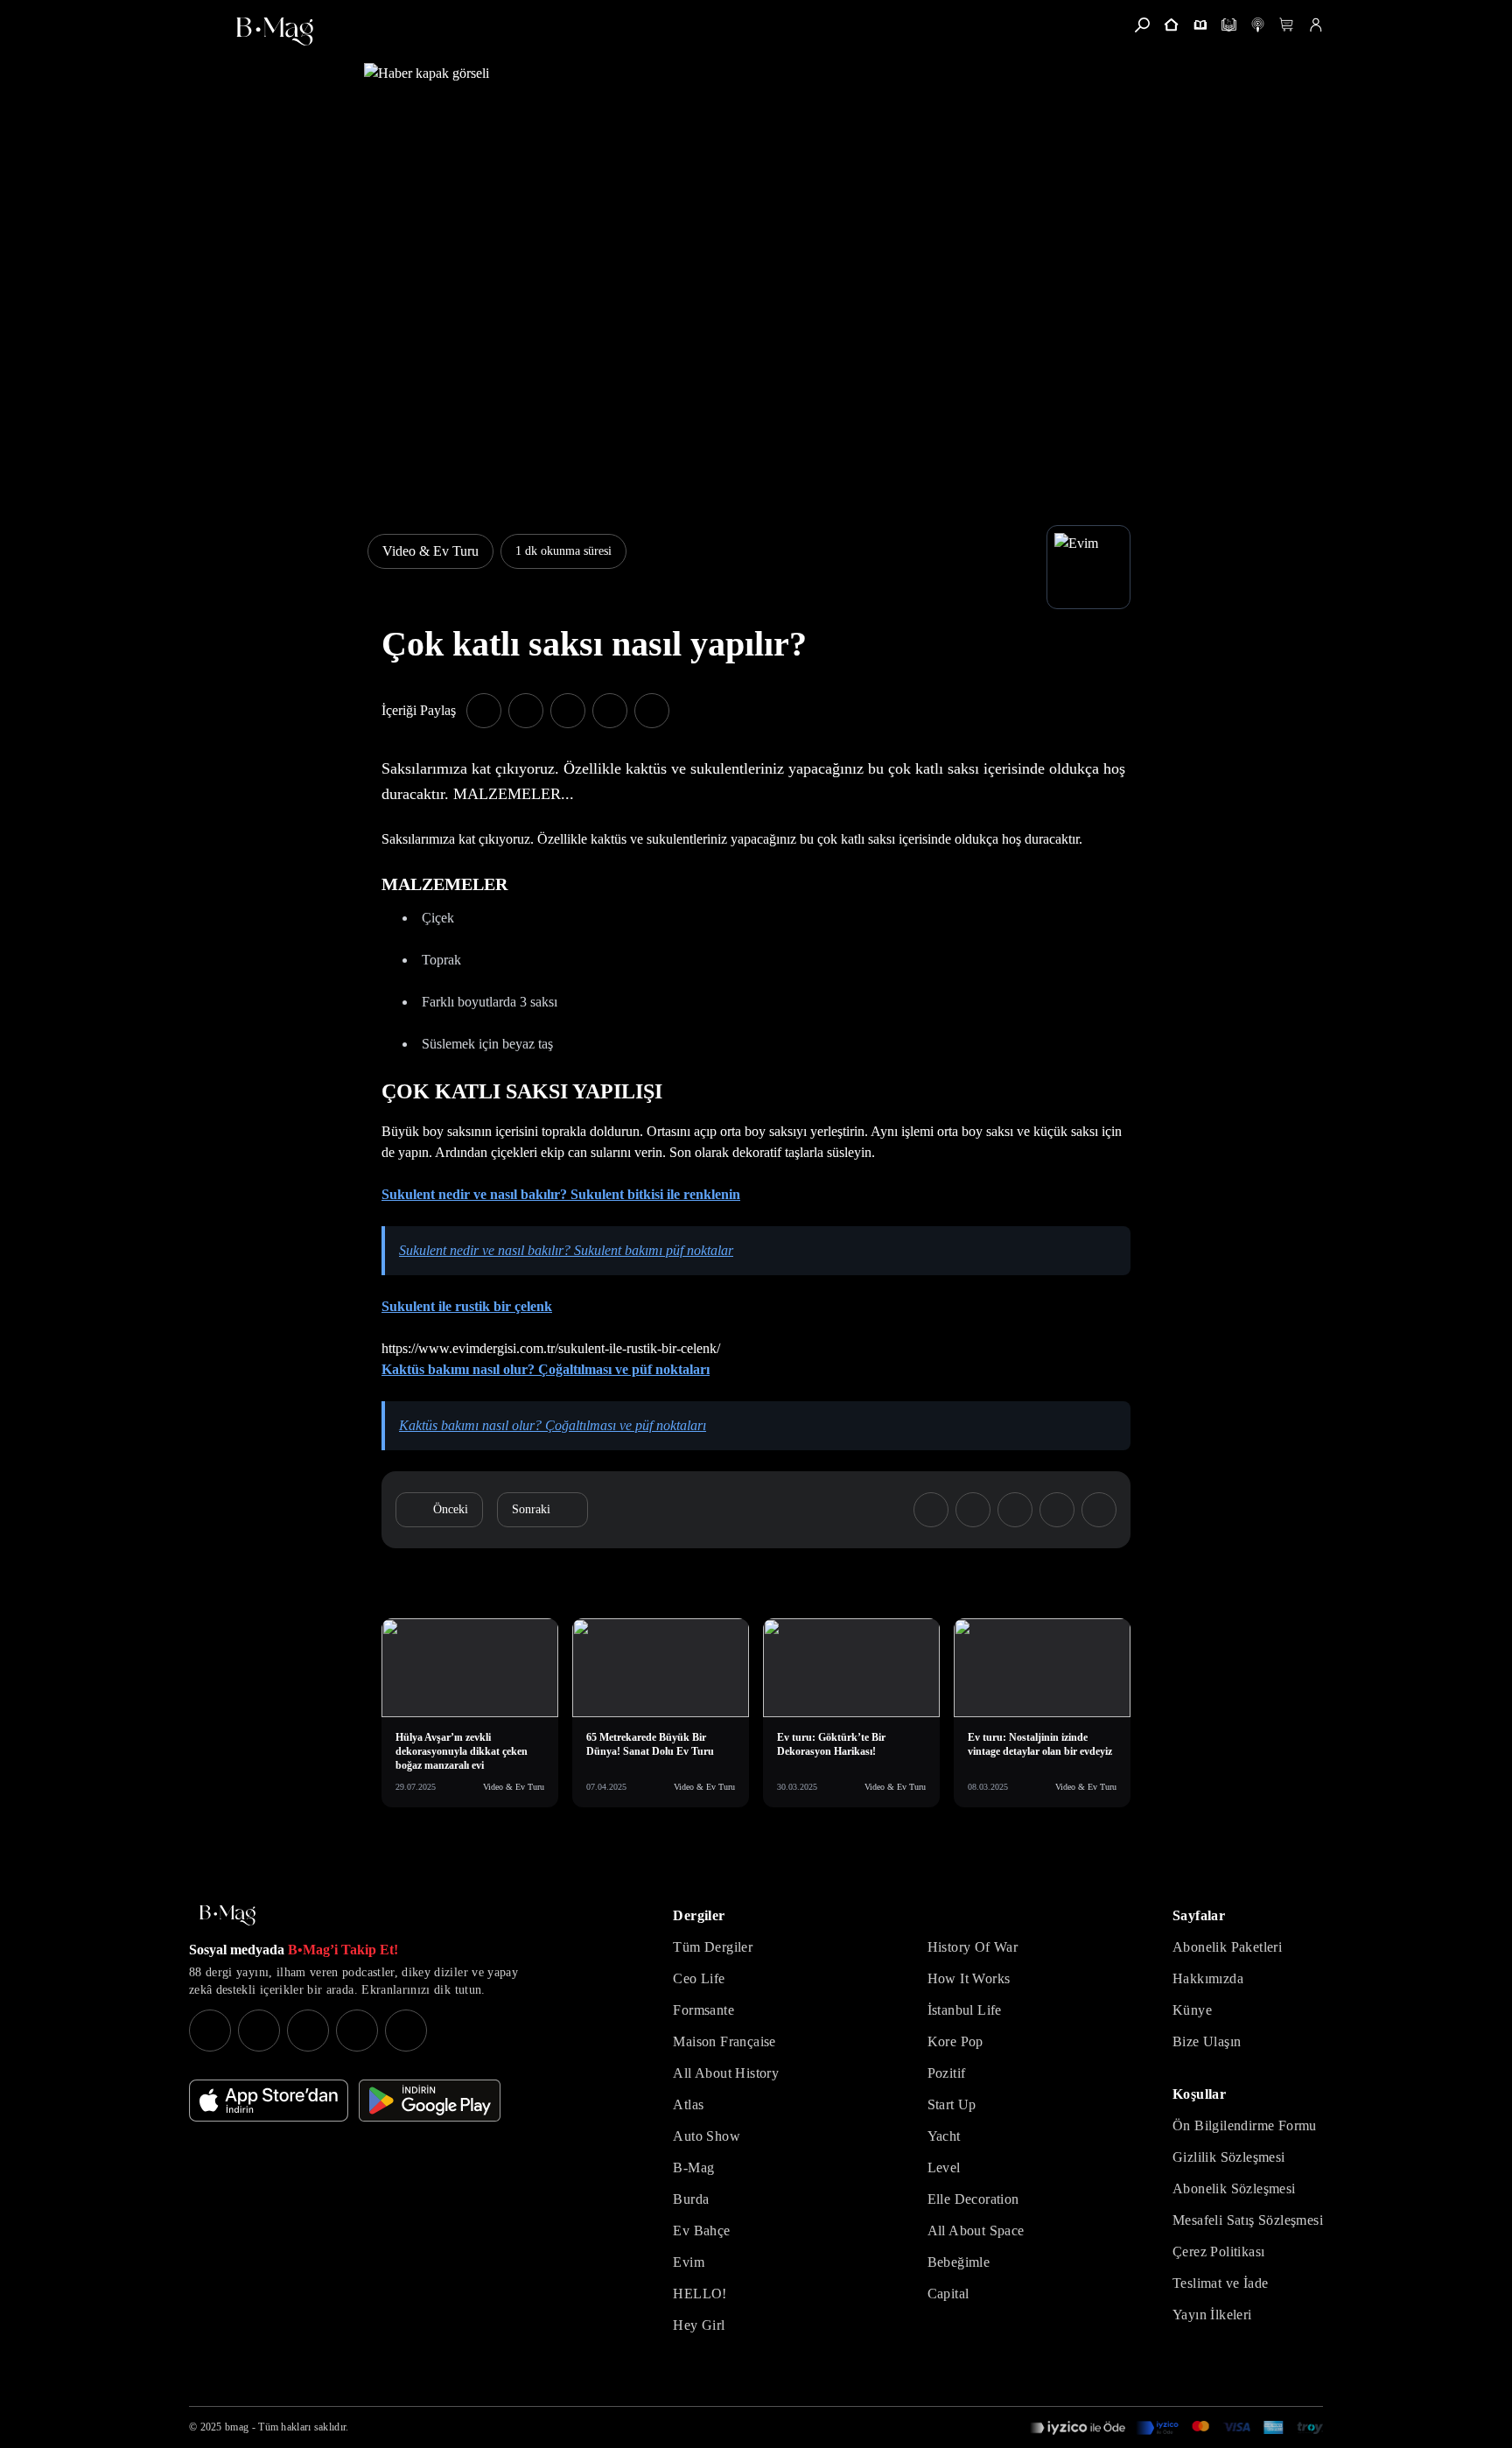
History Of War (973, 1947)
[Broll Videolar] (1258, 25)
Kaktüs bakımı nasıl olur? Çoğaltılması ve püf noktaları (546, 1369)
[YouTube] (259, 2031)
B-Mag (693, 2167)
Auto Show (707, 2136)
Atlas (688, 2104)
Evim (689, 2262)
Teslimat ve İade (1220, 2283)
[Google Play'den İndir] (430, 2101)
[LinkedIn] (357, 2031)
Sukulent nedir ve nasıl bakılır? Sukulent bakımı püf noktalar (566, 1250)
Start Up (952, 2104)
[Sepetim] (1287, 25)
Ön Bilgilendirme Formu (1245, 2125)
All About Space (976, 2231)
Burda (691, 2199)
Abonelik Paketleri (1227, 1947)
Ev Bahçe (701, 2231)
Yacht (944, 2136)
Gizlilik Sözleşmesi (1229, 2157)
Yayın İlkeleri (1212, 2315)
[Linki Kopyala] (1099, 1510)
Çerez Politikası (1218, 2252)
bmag (237, 2427)
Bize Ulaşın (1207, 2041)
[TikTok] (406, 2031)
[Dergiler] (1200, 25)
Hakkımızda (1208, 1978)
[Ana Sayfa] (227, 1915)
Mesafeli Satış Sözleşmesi (1248, 2220)
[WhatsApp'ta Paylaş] (568, 711)
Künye (1192, 2010)
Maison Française (724, 2041)
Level (944, 2167)
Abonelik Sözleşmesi (1234, 2188)
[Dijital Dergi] (1229, 25)
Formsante (703, 2010)
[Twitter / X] (308, 2031)
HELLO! (700, 2294)
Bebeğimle (959, 2262)
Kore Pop (955, 2041)
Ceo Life (699, 1978)
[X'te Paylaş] (526, 711)
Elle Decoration (973, 2199)
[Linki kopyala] (652, 711)
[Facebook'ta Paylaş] (484, 711)
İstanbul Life (965, 2010)
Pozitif (947, 2073)
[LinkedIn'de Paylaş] (610, 711)
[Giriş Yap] (1316, 25)
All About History (726, 2073)
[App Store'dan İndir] (269, 2101)
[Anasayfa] (1171, 25)
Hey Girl (699, 2325)
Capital (948, 2294)
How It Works (969, 1978)
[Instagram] (210, 2031)
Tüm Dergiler (713, 1947)
